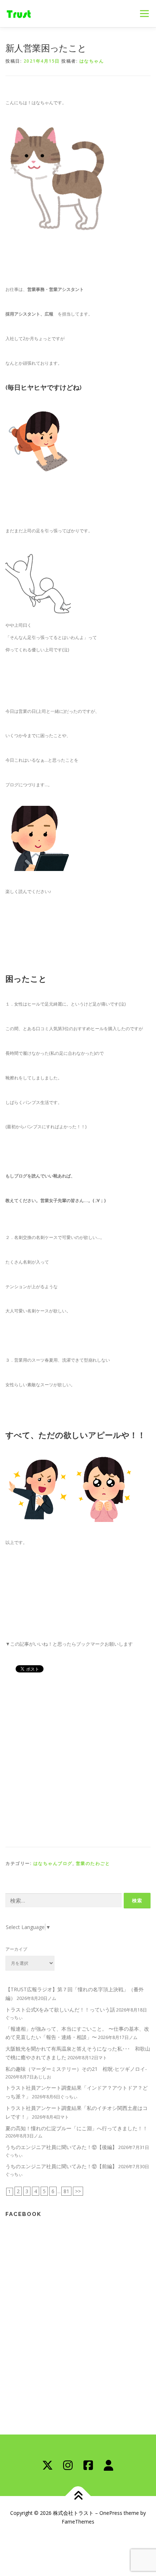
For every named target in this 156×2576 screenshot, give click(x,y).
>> (78, 2191)
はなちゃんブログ (53, 1863)
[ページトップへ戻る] (78, 2496)
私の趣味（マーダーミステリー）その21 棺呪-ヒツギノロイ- (76, 2069)
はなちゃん (92, 61)
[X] (48, 2465)
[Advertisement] (78, 1758)
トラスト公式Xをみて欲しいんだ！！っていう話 (60, 2010)
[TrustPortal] (108, 2465)
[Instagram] (68, 2465)
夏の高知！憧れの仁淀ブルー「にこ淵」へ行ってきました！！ (77, 2128)
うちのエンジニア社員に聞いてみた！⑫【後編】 (61, 2147)
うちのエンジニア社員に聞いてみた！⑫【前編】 (61, 2166)
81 (66, 2191)
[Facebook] (88, 2465)
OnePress (111, 2513)
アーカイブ (16, 1949)
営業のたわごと (93, 1863)
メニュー (144, 14)
